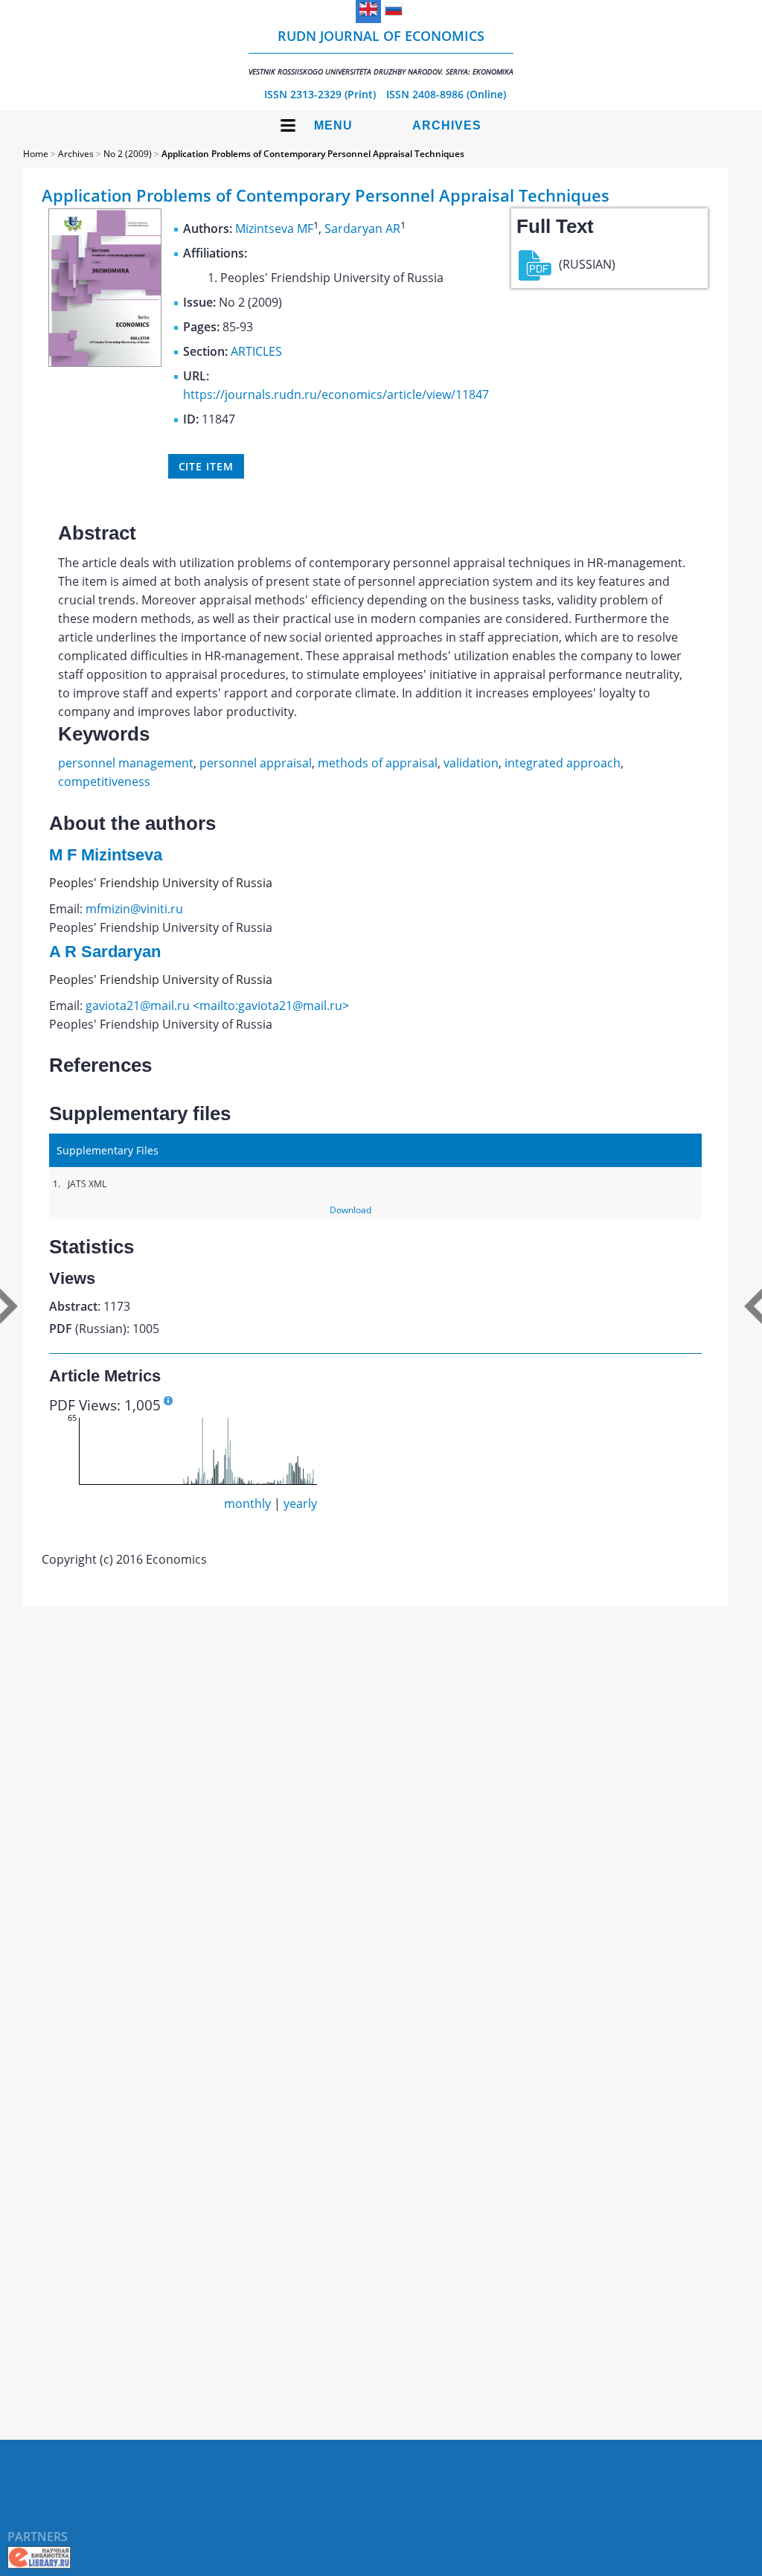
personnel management (126, 763)
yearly (300, 1503)
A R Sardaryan (105, 952)
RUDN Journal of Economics (381, 52)
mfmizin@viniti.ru (134, 909)
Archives (447, 125)
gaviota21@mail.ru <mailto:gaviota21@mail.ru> (217, 1006)
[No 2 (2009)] (105, 362)
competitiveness (104, 782)
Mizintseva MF (274, 228)
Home (36, 154)
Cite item (206, 466)
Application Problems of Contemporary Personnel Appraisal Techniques (313, 154)
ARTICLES (256, 351)
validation (471, 763)
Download (350, 1210)
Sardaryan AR (362, 228)
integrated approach (563, 763)
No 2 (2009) (128, 154)
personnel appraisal (256, 763)
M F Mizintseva (106, 855)
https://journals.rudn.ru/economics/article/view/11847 (336, 394)
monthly (247, 1503)
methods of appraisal (378, 763)
